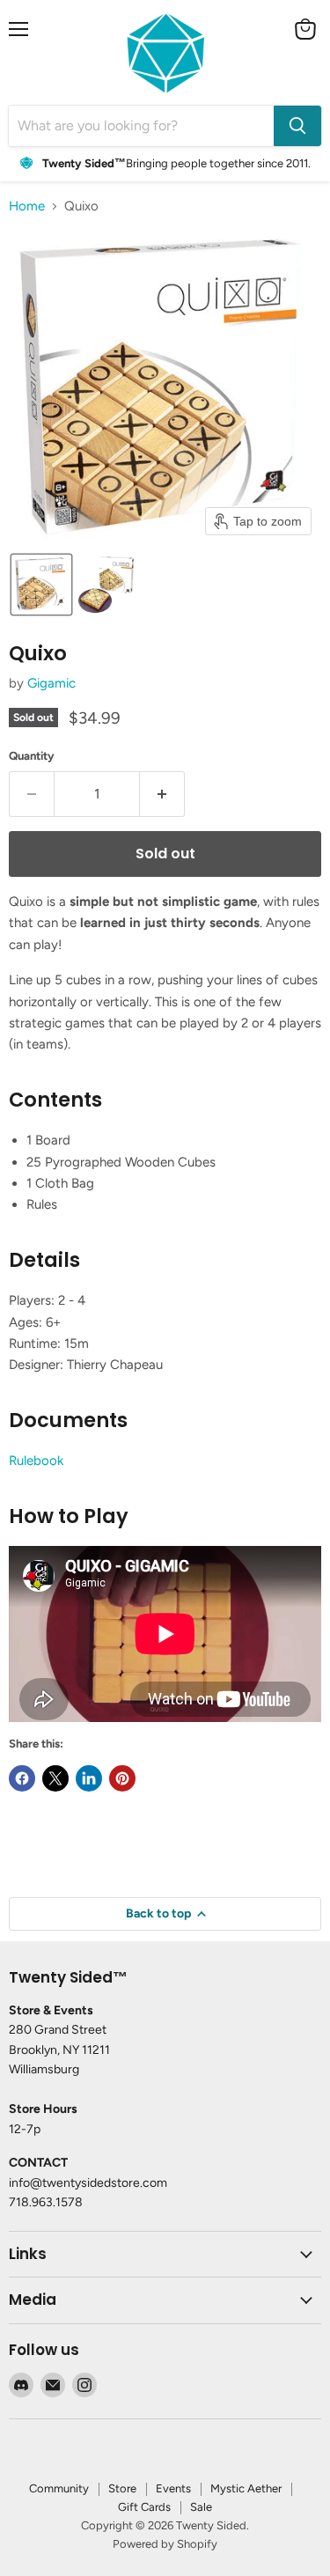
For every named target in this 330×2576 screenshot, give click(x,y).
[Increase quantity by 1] (162, 794)
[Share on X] (55, 1778)
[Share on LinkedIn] (89, 1778)
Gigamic (51, 683)
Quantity (32, 756)
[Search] (297, 126)
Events (173, 2488)
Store (122, 2488)
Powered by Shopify (165, 2544)
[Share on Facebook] (22, 1778)
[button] (41, 585)
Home (27, 206)
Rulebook (36, 1461)
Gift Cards (144, 2507)
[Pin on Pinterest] (122, 1778)
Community (59, 2488)
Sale (201, 2507)
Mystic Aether (246, 2488)
